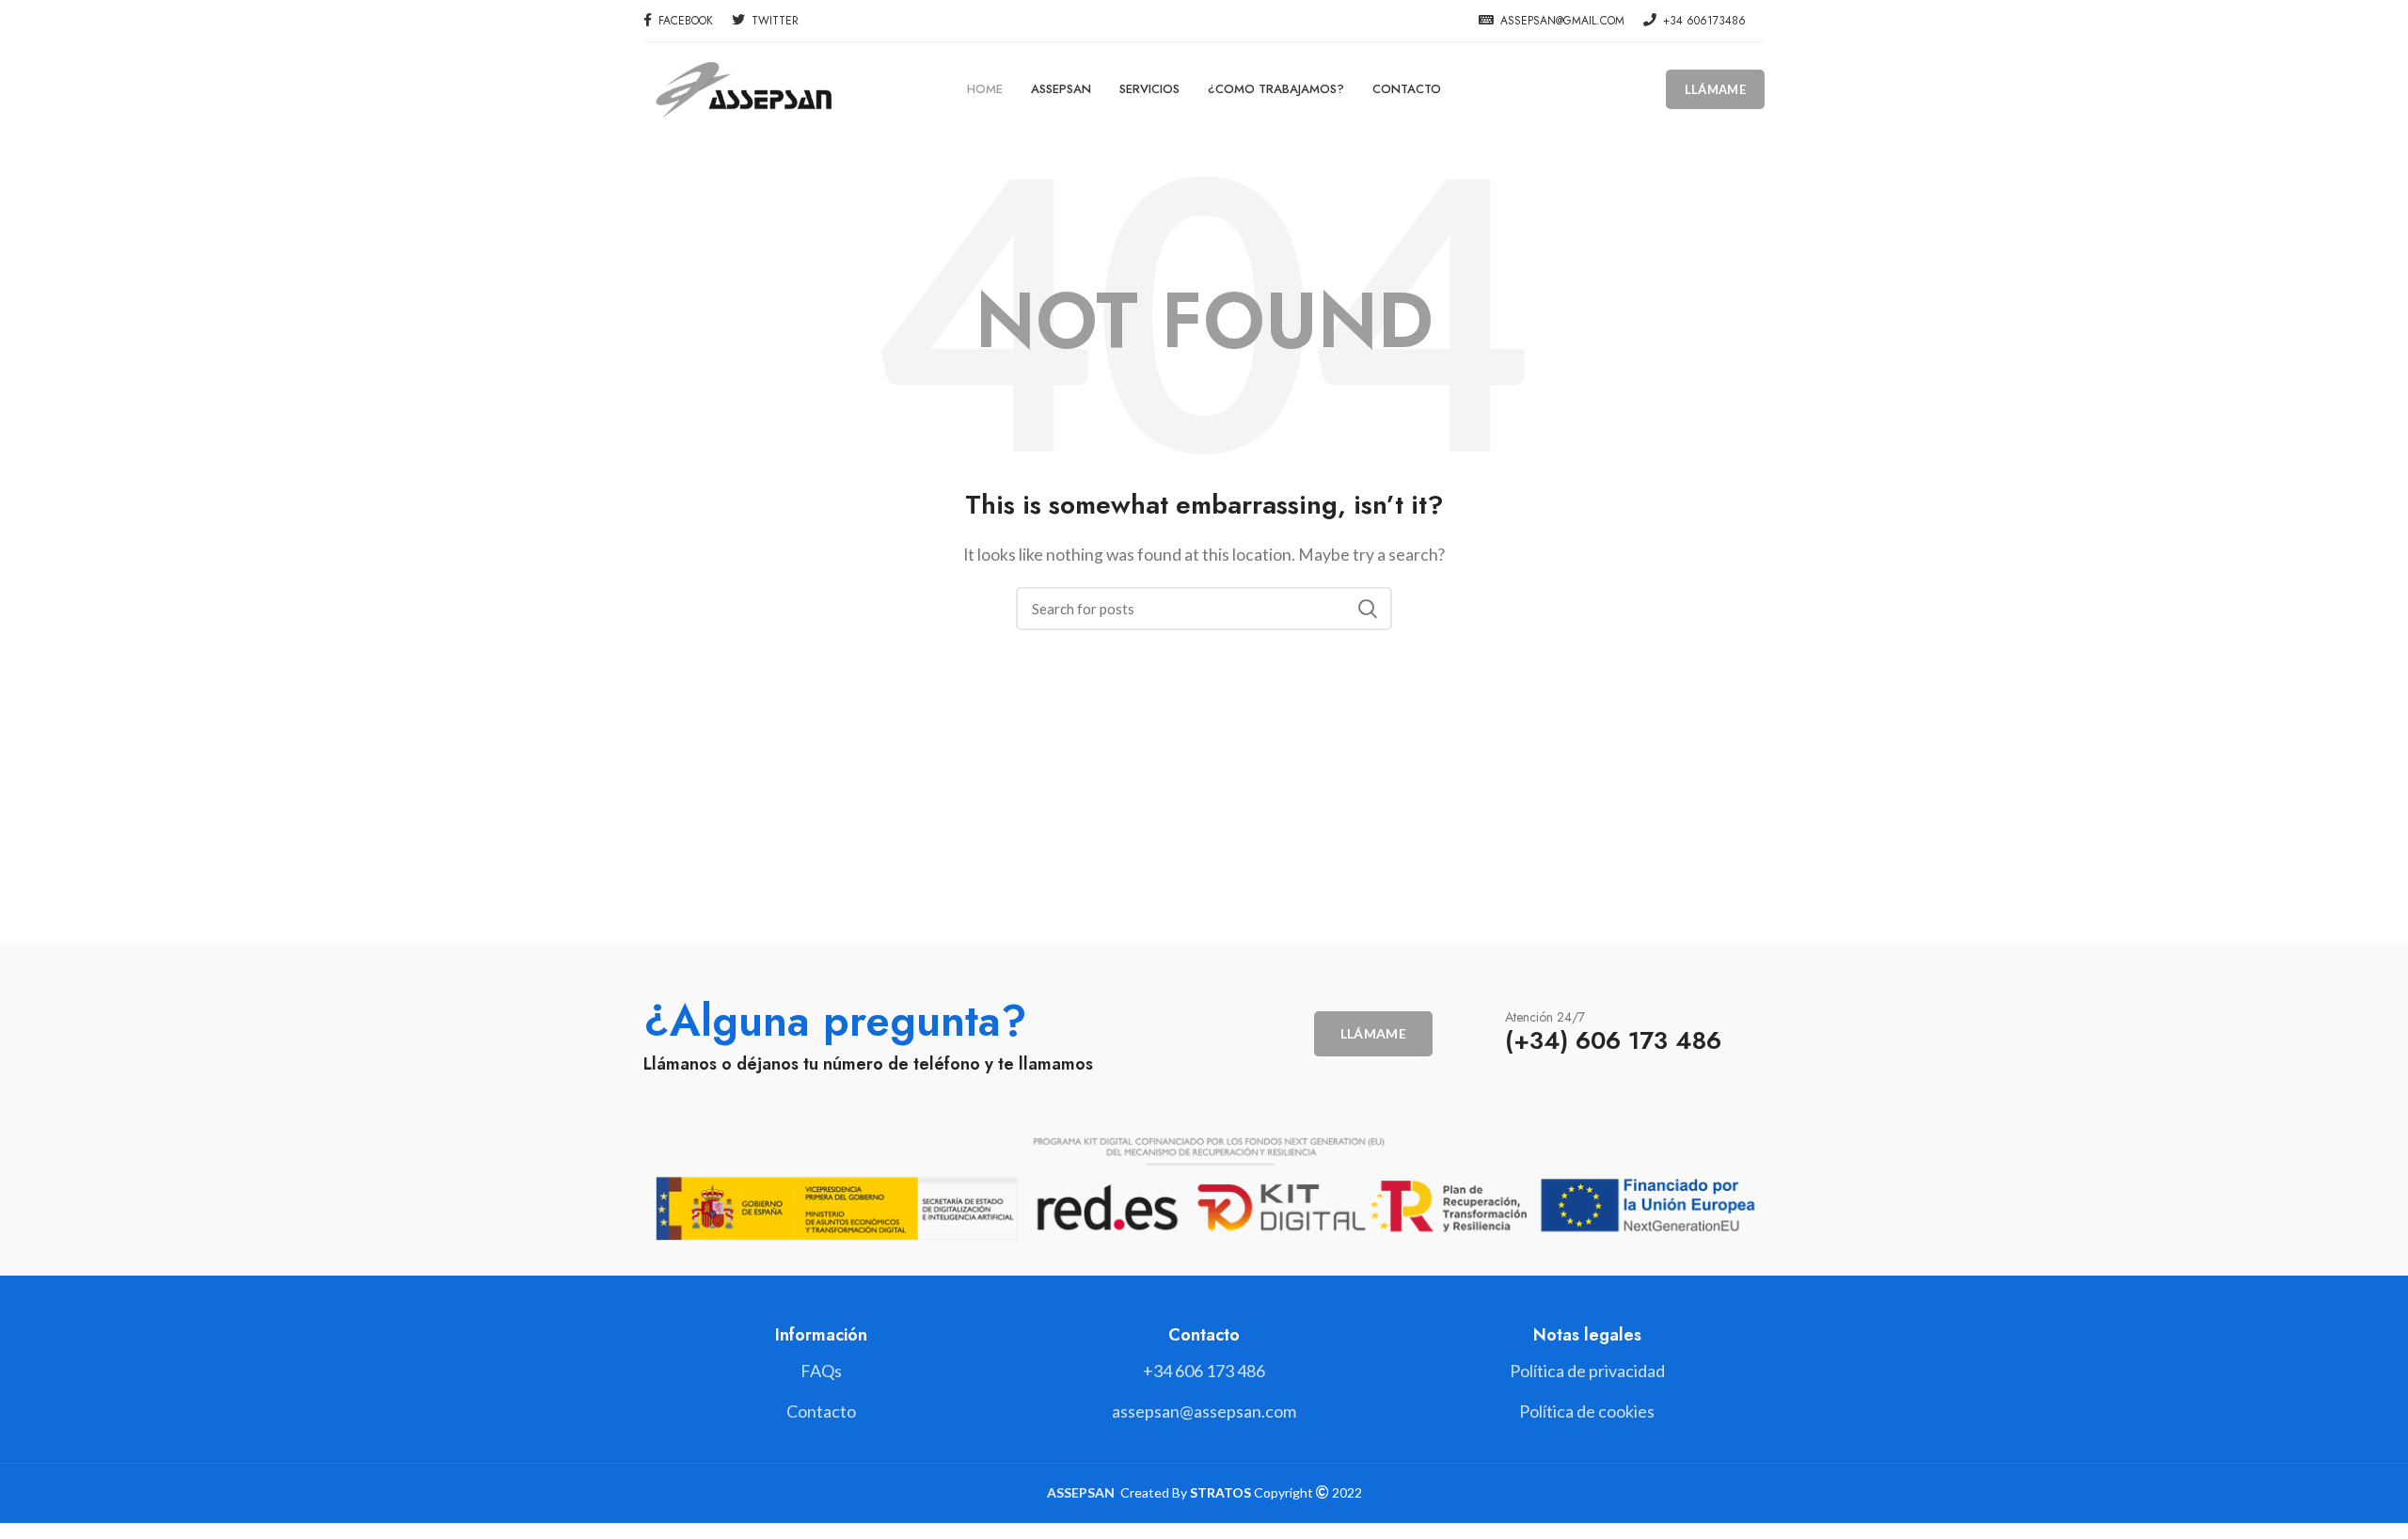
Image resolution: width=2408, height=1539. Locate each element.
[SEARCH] (1367, 609)
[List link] (1204, 1371)
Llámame (1715, 89)
